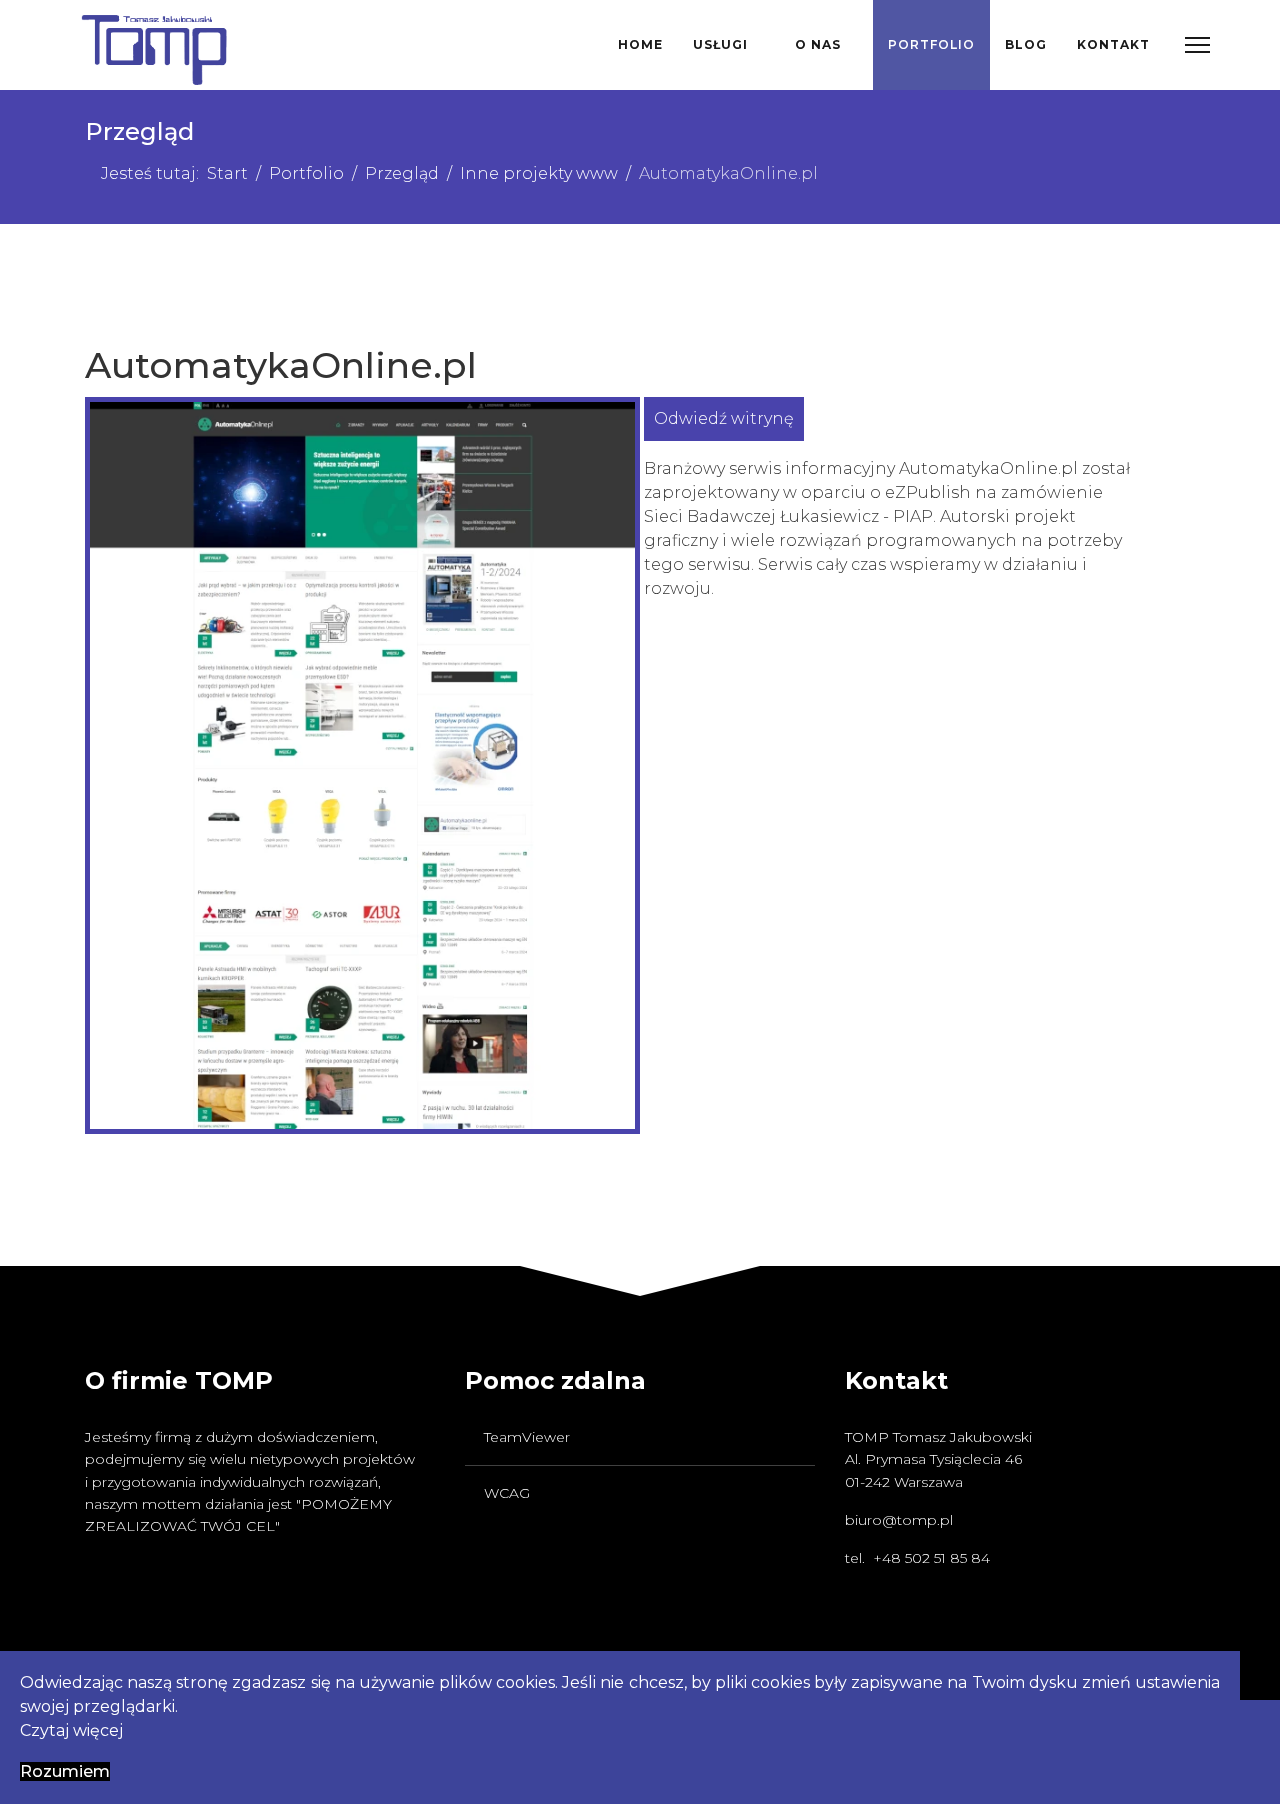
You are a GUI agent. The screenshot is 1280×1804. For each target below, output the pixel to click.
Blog (1026, 44)
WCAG (507, 1493)
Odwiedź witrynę (724, 418)
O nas (818, 44)
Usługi (720, 44)
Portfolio (931, 44)
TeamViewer (527, 1437)
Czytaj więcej (71, 1730)
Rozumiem (65, 1771)
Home (640, 44)
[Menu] (1197, 45)
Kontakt (1113, 44)
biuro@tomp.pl (899, 1520)
